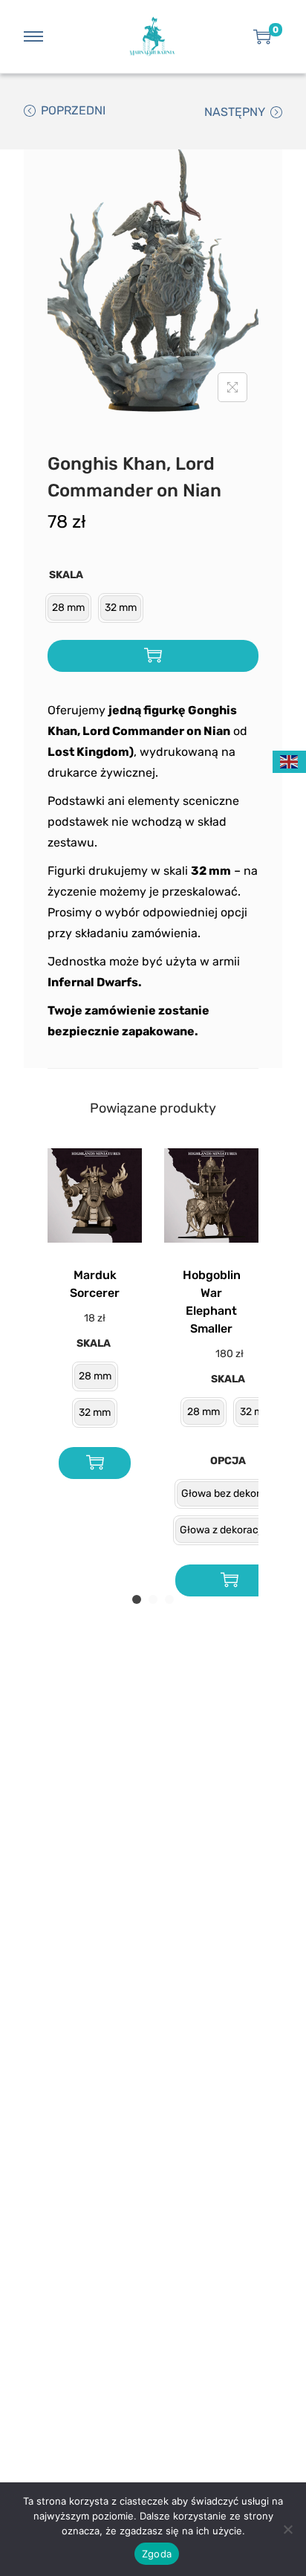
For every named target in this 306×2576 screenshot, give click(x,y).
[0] (262, 36)
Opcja (228, 1461)
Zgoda (157, 2554)
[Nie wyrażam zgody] (287, 2529)
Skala (66, 575)
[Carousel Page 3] (169, 1599)
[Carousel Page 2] (153, 1599)
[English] (290, 761)
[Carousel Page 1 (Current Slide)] (137, 1599)
